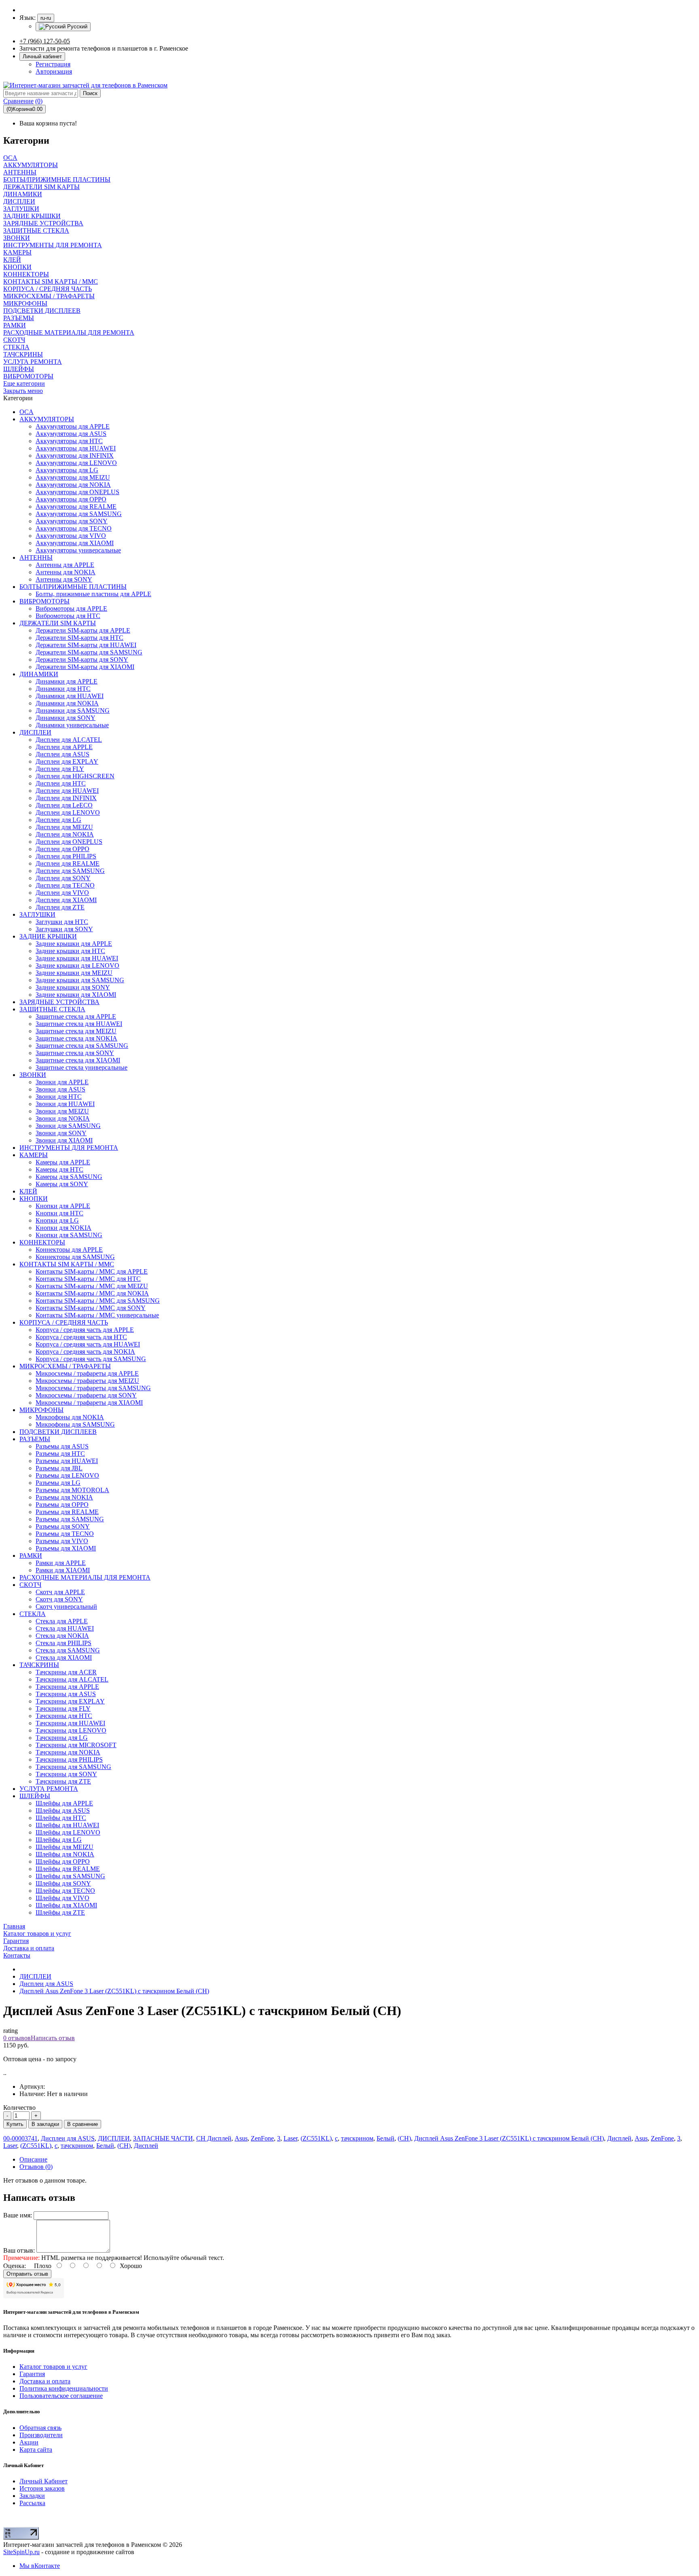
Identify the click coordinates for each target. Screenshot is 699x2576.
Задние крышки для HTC (70, 951)
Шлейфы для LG (59, 1840)
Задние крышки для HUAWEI (77, 958)
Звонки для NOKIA (63, 1118)
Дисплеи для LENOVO (68, 812)
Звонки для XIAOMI (64, 1140)
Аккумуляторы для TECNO (74, 528)
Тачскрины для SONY (66, 1774)
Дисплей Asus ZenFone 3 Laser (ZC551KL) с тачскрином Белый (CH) (114, 1991)
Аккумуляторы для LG (67, 470)
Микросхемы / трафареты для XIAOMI (89, 1403)
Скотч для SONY (59, 1599)
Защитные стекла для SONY (75, 1053)
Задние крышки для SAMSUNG (80, 980)
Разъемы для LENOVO (67, 1475)
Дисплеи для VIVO (62, 893)
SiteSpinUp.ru (21, 2552)
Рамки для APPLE (61, 1563)
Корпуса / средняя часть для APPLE (85, 1330)
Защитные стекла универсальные (82, 1067)
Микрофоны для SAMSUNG (75, 1424)
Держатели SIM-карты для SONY (82, 659)
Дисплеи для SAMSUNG (70, 871)
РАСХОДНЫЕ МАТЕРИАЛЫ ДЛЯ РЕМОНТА (85, 1577)
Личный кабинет (42, 56)
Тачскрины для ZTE (63, 1781)
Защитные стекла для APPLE (76, 1016)
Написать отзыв (53, 2038)
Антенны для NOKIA (66, 572)
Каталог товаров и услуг (53, 2367)
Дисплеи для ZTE (60, 907)
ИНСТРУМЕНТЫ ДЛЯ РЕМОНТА (69, 1148)
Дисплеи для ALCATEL (69, 740)
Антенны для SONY (64, 579)
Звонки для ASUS (60, 1089)
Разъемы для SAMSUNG (70, 1519)
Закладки (32, 2496)
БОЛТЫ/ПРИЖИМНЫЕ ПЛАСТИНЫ (73, 587)
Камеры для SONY (62, 1184)
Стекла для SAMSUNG (68, 1650)
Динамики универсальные (72, 725)
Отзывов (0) (36, 2167)
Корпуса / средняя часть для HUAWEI (88, 1344)
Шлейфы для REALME (68, 1869)
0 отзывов (17, 2038)
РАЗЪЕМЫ (35, 1439)
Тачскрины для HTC (64, 1716)
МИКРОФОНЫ (41, 1410)
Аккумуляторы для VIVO (71, 536)
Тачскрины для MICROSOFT (76, 1745)
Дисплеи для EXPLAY (67, 761)
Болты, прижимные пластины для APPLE (93, 594)
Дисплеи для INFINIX (66, 798)
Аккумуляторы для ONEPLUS (77, 492)
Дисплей (619, 2138)
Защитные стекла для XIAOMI (78, 1060)
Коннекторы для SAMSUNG (75, 1257)
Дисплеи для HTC (61, 783)
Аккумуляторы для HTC (69, 441)
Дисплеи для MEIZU (64, 827)
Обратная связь (40, 2428)
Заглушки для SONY (64, 929)
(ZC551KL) (316, 2138)
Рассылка (32, 2503)
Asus (241, 2138)
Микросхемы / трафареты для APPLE (87, 1373)
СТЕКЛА (33, 1614)
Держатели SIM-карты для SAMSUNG (89, 652)
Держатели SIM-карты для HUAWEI (86, 645)
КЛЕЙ (28, 1191)
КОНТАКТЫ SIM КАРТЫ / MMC (67, 1264)
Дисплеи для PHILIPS (66, 856)
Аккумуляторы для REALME (76, 506)
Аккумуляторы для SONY (72, 521)
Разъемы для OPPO (62, 1505)
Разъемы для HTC (60, 1454)
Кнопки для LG (57, 1220)
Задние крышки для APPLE (74, 944)
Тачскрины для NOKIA (68, 1752)
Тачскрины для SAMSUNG (73, 1767)
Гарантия (32, 2374)
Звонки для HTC (59, 1097)
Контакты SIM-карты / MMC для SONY (91, 1308)
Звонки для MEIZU (62, 1111)
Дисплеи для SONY (63, 878)
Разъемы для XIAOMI (66, 1548)
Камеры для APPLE (63, 1162)
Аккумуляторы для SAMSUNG (79, 514)
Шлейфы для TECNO (65, 1891)
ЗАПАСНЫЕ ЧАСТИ (163, 2138)
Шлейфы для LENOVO (68, 1832)
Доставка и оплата (45, 2381)
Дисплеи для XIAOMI (66, 900)
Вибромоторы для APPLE (71, 608)
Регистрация (53, 64)
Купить (15, 2124)
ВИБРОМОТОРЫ (44, 601)
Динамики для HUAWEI (70, 696)
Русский (76, 27)
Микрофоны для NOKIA (70, 1417)
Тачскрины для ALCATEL (72, 1679)
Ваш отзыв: (19, 2250)
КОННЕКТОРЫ (42, 1242)
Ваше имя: (18, 2215)
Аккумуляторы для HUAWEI (76, 448)
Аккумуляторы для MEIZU (73, 477)
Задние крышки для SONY (73, 987)
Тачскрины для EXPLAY (70, 1701)
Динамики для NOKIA (67, 703)
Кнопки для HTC (59, 1213)
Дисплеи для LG (58, 820)
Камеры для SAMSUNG (69, 1177)
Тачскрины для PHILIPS (69, 1759)
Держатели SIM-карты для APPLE (83, 630)
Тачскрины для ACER (66, 1672)
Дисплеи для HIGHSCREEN (75, 776)
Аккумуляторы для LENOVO (76, 463)
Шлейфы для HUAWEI (67, 1825)
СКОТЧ (30, 1585)
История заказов (42, 2488)
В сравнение (83, 2124)
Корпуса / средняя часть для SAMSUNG (91, 1359)
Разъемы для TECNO (65, 1534)
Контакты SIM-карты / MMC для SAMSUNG (98, 1301)
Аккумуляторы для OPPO (71, 499)
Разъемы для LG (58, 1483)
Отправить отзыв (27, 2274)
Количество (19, 2108)
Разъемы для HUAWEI (67, 1461)
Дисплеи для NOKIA (65, 834)
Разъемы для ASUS (62, 1446)
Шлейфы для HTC (61, 1818)
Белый (386, 2138)
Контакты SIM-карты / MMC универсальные (97, 1315)
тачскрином (357, 2138)
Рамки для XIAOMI (63, 1570)
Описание (33, 2159)
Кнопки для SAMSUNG (69, 1235)
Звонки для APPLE (62, 1082)
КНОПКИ (34, 1199)
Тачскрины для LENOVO (71, 1730)
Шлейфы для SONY (63, 1883)
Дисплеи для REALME (68, 863)
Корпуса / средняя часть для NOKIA (85, 1352)
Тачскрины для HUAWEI (70, 1723)
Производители (41, 2435)
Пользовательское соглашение (61, 2396)
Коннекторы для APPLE (69, 1250)
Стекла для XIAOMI (64, 1658)
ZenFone (262, 2138)
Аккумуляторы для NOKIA (73, 485)
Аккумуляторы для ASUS (71, 434)
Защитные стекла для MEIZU (76, 1031)
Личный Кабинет (43, 2481)
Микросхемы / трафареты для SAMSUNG (93, 1388)
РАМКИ (31, 1556)
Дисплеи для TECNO (65, 885)
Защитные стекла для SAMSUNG (82, 1046)
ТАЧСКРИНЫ (39, 1665)
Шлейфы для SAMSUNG (70, 1876)
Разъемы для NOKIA (64, 1497)
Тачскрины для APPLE (67, 1687)
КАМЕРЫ (34, 1155)
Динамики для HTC (63, 689)
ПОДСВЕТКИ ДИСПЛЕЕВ (58, 1432)
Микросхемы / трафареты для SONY (86, 1395)
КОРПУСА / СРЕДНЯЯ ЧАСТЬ (64, 1322)
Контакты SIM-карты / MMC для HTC (88, 1279)
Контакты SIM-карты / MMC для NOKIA (92, 1293)
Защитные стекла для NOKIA (76, 1038)
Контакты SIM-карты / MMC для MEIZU (92, 1286)
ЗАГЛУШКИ (37, 914)
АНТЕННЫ (36, 557)
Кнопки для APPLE (63, 1206)
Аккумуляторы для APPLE (73, 426)
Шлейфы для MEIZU (65, 1847)
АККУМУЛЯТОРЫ (47, 419)
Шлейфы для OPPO (63, 1861)
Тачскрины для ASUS (66, 1694)
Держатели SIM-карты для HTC (79, 638)
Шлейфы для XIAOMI (66, 1905)
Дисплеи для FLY (60, 769)
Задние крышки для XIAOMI (76, 995)
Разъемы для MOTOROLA (72, 1490)
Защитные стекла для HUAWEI (79, 1024)
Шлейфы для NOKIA (65, 1854)
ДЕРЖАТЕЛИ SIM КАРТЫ (58, 623)
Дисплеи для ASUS (62, 754)
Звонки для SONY (61, 1133)
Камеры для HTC (59, 1169)
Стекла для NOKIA (62, 1636)
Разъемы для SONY (63, 1526)
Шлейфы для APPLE (64, 1803)
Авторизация (54, 71)
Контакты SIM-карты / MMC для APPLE (92, 1271)
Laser (290, 2138)
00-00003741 (20, 2138)
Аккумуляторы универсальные (78, 550)
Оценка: (15, 2266)
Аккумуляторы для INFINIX (75, 456)
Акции (29, 2442)
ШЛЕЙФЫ (35, 1796)
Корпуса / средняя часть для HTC (81, 1337)
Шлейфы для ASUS (63, 1810)
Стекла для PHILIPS (64, 1643)
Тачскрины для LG (62, 1738)
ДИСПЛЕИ (35, 732)
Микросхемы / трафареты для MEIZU (87, 1381)
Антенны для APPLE (65, 565)
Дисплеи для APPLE (64, 747)
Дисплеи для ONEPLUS (69, 842)
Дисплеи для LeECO (64, 805)
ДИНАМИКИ (39, 674)
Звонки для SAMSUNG (68, 1126)
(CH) (404, 2138)
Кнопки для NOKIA (64, 1228)
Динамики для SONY (66, 718)
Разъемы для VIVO (62, 1541)
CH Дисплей (214, 2138)
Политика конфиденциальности (64, 2388)
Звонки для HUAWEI (65, 1104)
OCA (26, 412)
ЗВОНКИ (33, 1075)
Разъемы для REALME (67, 1512)
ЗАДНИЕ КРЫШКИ (48, 936)
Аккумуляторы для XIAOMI (75, 543)
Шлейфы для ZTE (60, 1912)
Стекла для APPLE (62, 1621)
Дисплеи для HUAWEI (67, 791)
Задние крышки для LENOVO (77, 965)
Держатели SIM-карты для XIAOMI (85, 667)
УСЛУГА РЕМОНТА (49, 1789)
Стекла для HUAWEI (65, 1628)
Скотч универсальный (66, 1607)
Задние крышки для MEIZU (74, 973)
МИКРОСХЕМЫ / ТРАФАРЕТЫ (65, 1366)
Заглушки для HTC (62, 922)
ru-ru (46, 18)
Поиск (90, 93)
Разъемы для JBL (59, 1468)
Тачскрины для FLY (63, 1708)
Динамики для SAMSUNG (73, 710)
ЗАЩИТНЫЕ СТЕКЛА (52, 1009)
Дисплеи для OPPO (62, 849)
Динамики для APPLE (67, 681)
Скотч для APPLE (60, 1592)
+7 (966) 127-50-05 (45, 41)
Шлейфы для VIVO (62, 1898)
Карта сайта (36, 2450)
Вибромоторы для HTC (68, 616)
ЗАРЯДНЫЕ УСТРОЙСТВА (59, 1002)
